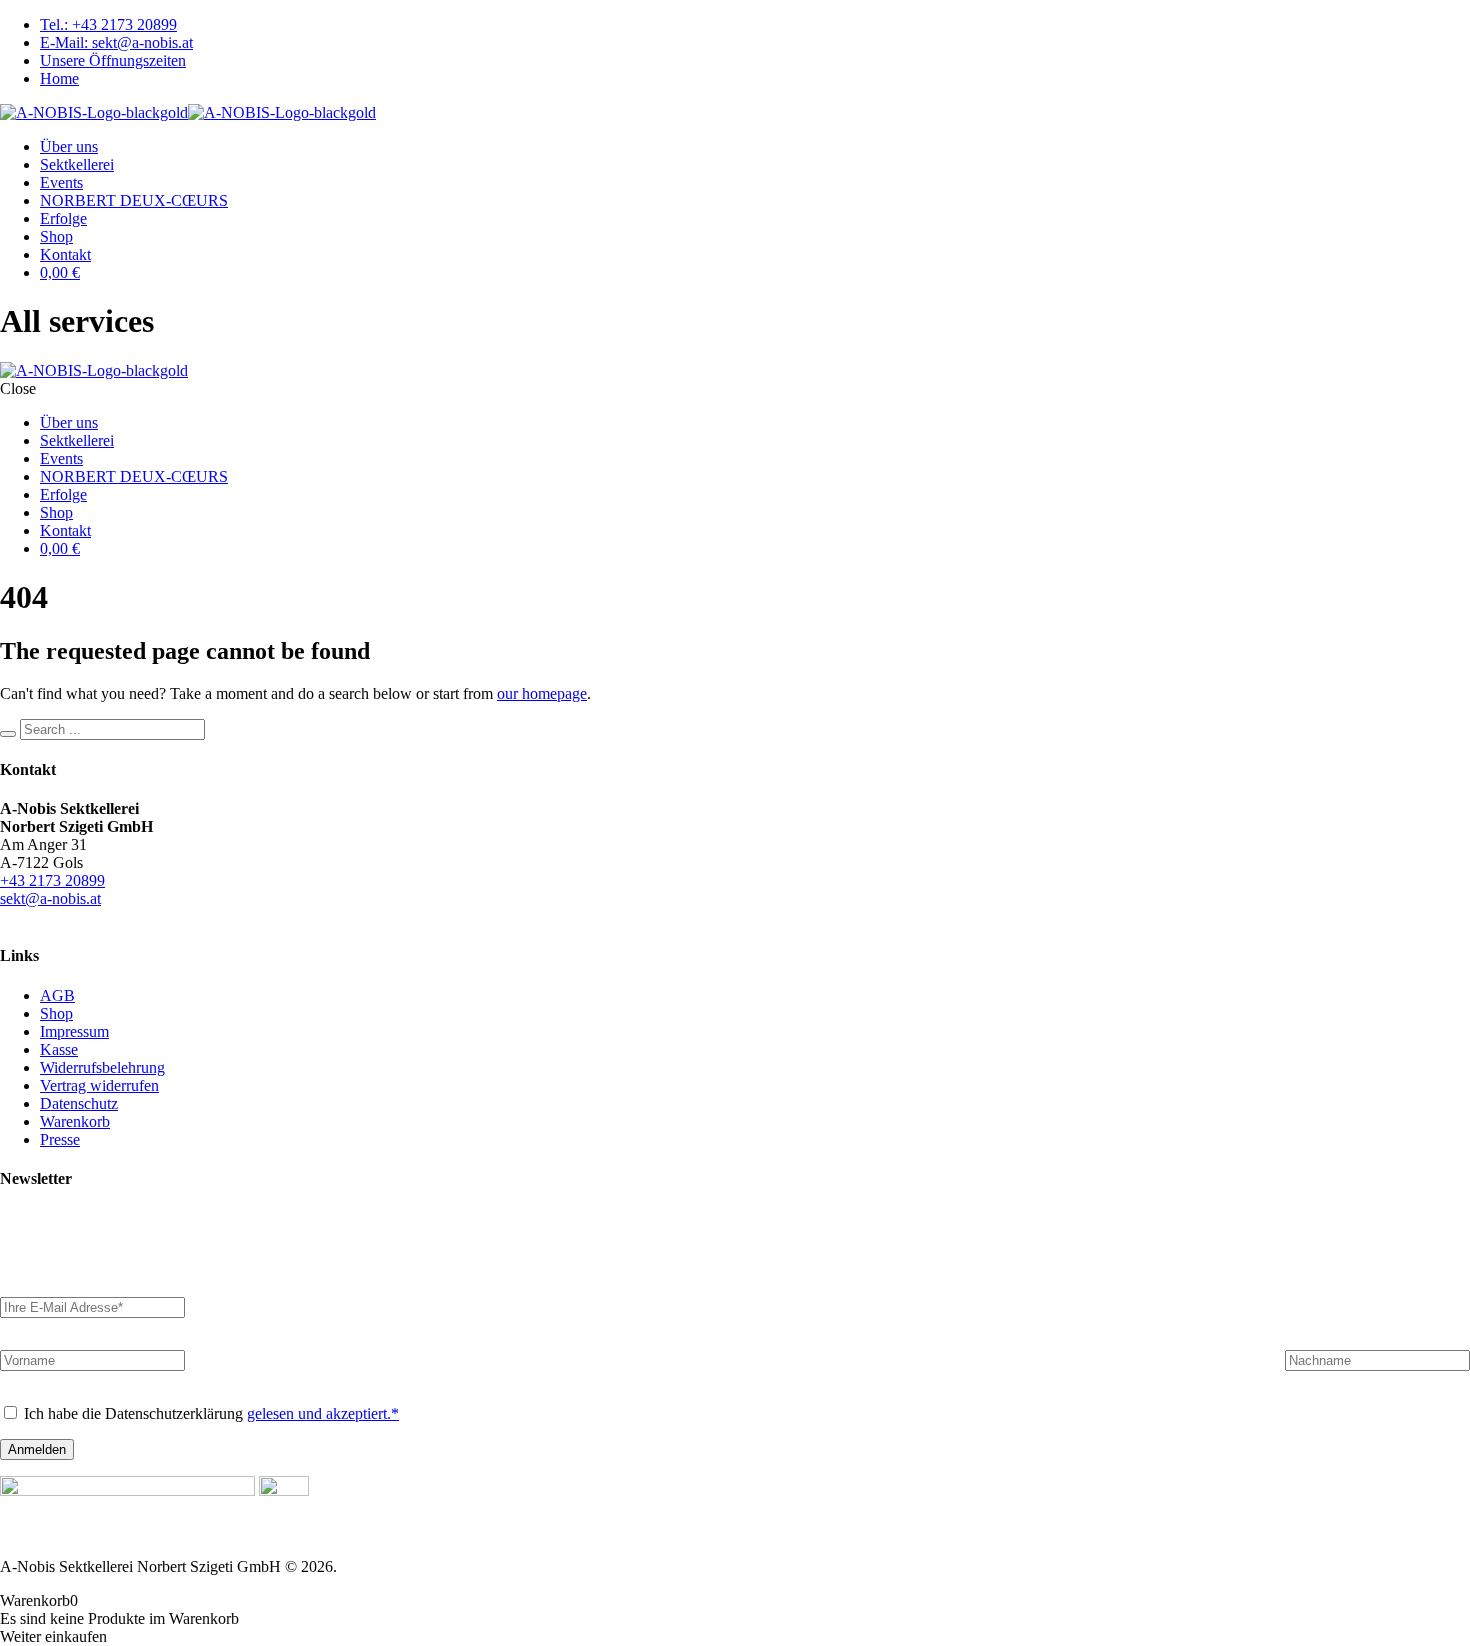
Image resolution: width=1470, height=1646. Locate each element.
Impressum (74, 1031)
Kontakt (65, 254)
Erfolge (63, 218)
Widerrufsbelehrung (102, 1067)
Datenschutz (79, 1103)
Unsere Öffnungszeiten (113, 60)
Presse (60, 1139)
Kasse (59, 1049)
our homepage (542, 693)
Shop (56, 236)
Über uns (69, 146)
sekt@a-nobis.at (50, 898)
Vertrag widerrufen (99, 1085)
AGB (57, 995)
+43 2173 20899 (52, 880)
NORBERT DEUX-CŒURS (134, 200)
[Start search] (8, 734)
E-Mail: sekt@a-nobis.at (116, 42)
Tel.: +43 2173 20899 (108, 24)
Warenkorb (75, 1121)
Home (59, 78)
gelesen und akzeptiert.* (323, 1413)
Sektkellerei (77, 164)
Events (61, 182)
